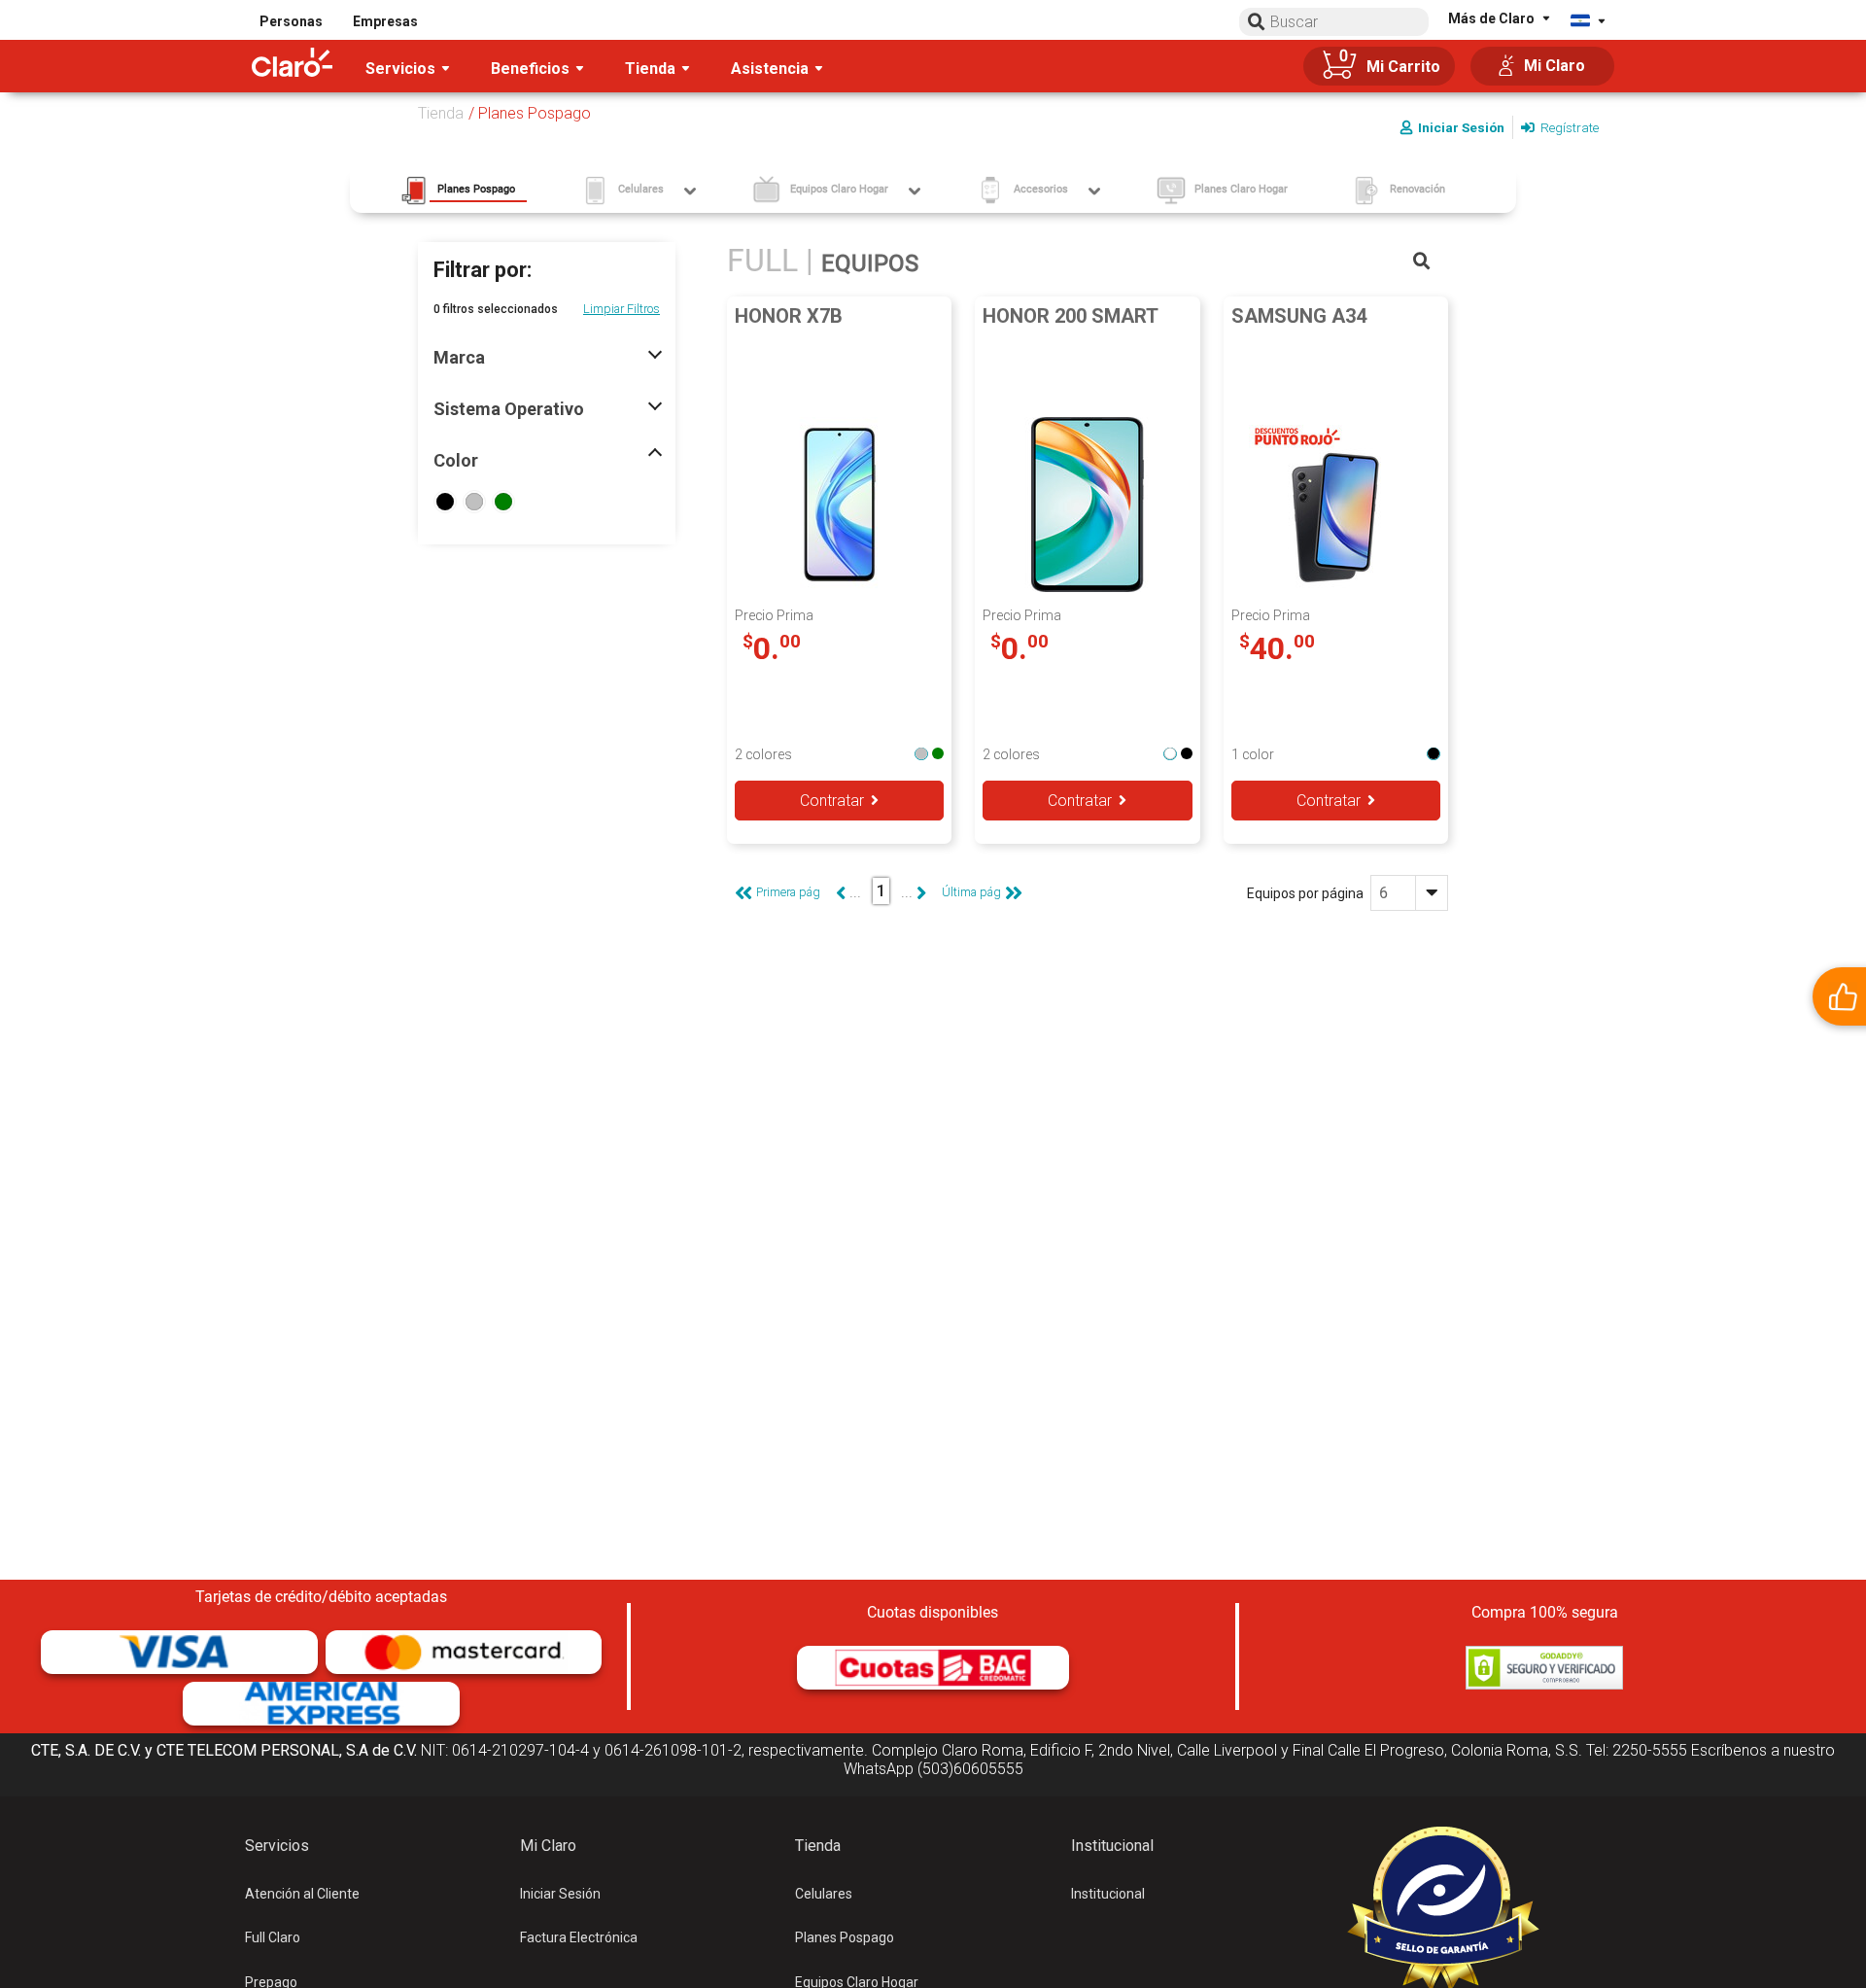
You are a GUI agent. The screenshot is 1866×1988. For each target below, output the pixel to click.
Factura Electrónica (579, 1937)
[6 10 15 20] (1409, 893)
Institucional (1108, 1894)
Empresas (385, 21)
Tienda (441, 113)
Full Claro (273, 1937)
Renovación (1417, 189)
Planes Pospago (845, 1937)
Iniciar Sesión (560, 1894)
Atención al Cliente (302, 1894)
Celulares (824, 1894)
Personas (291, 21)
